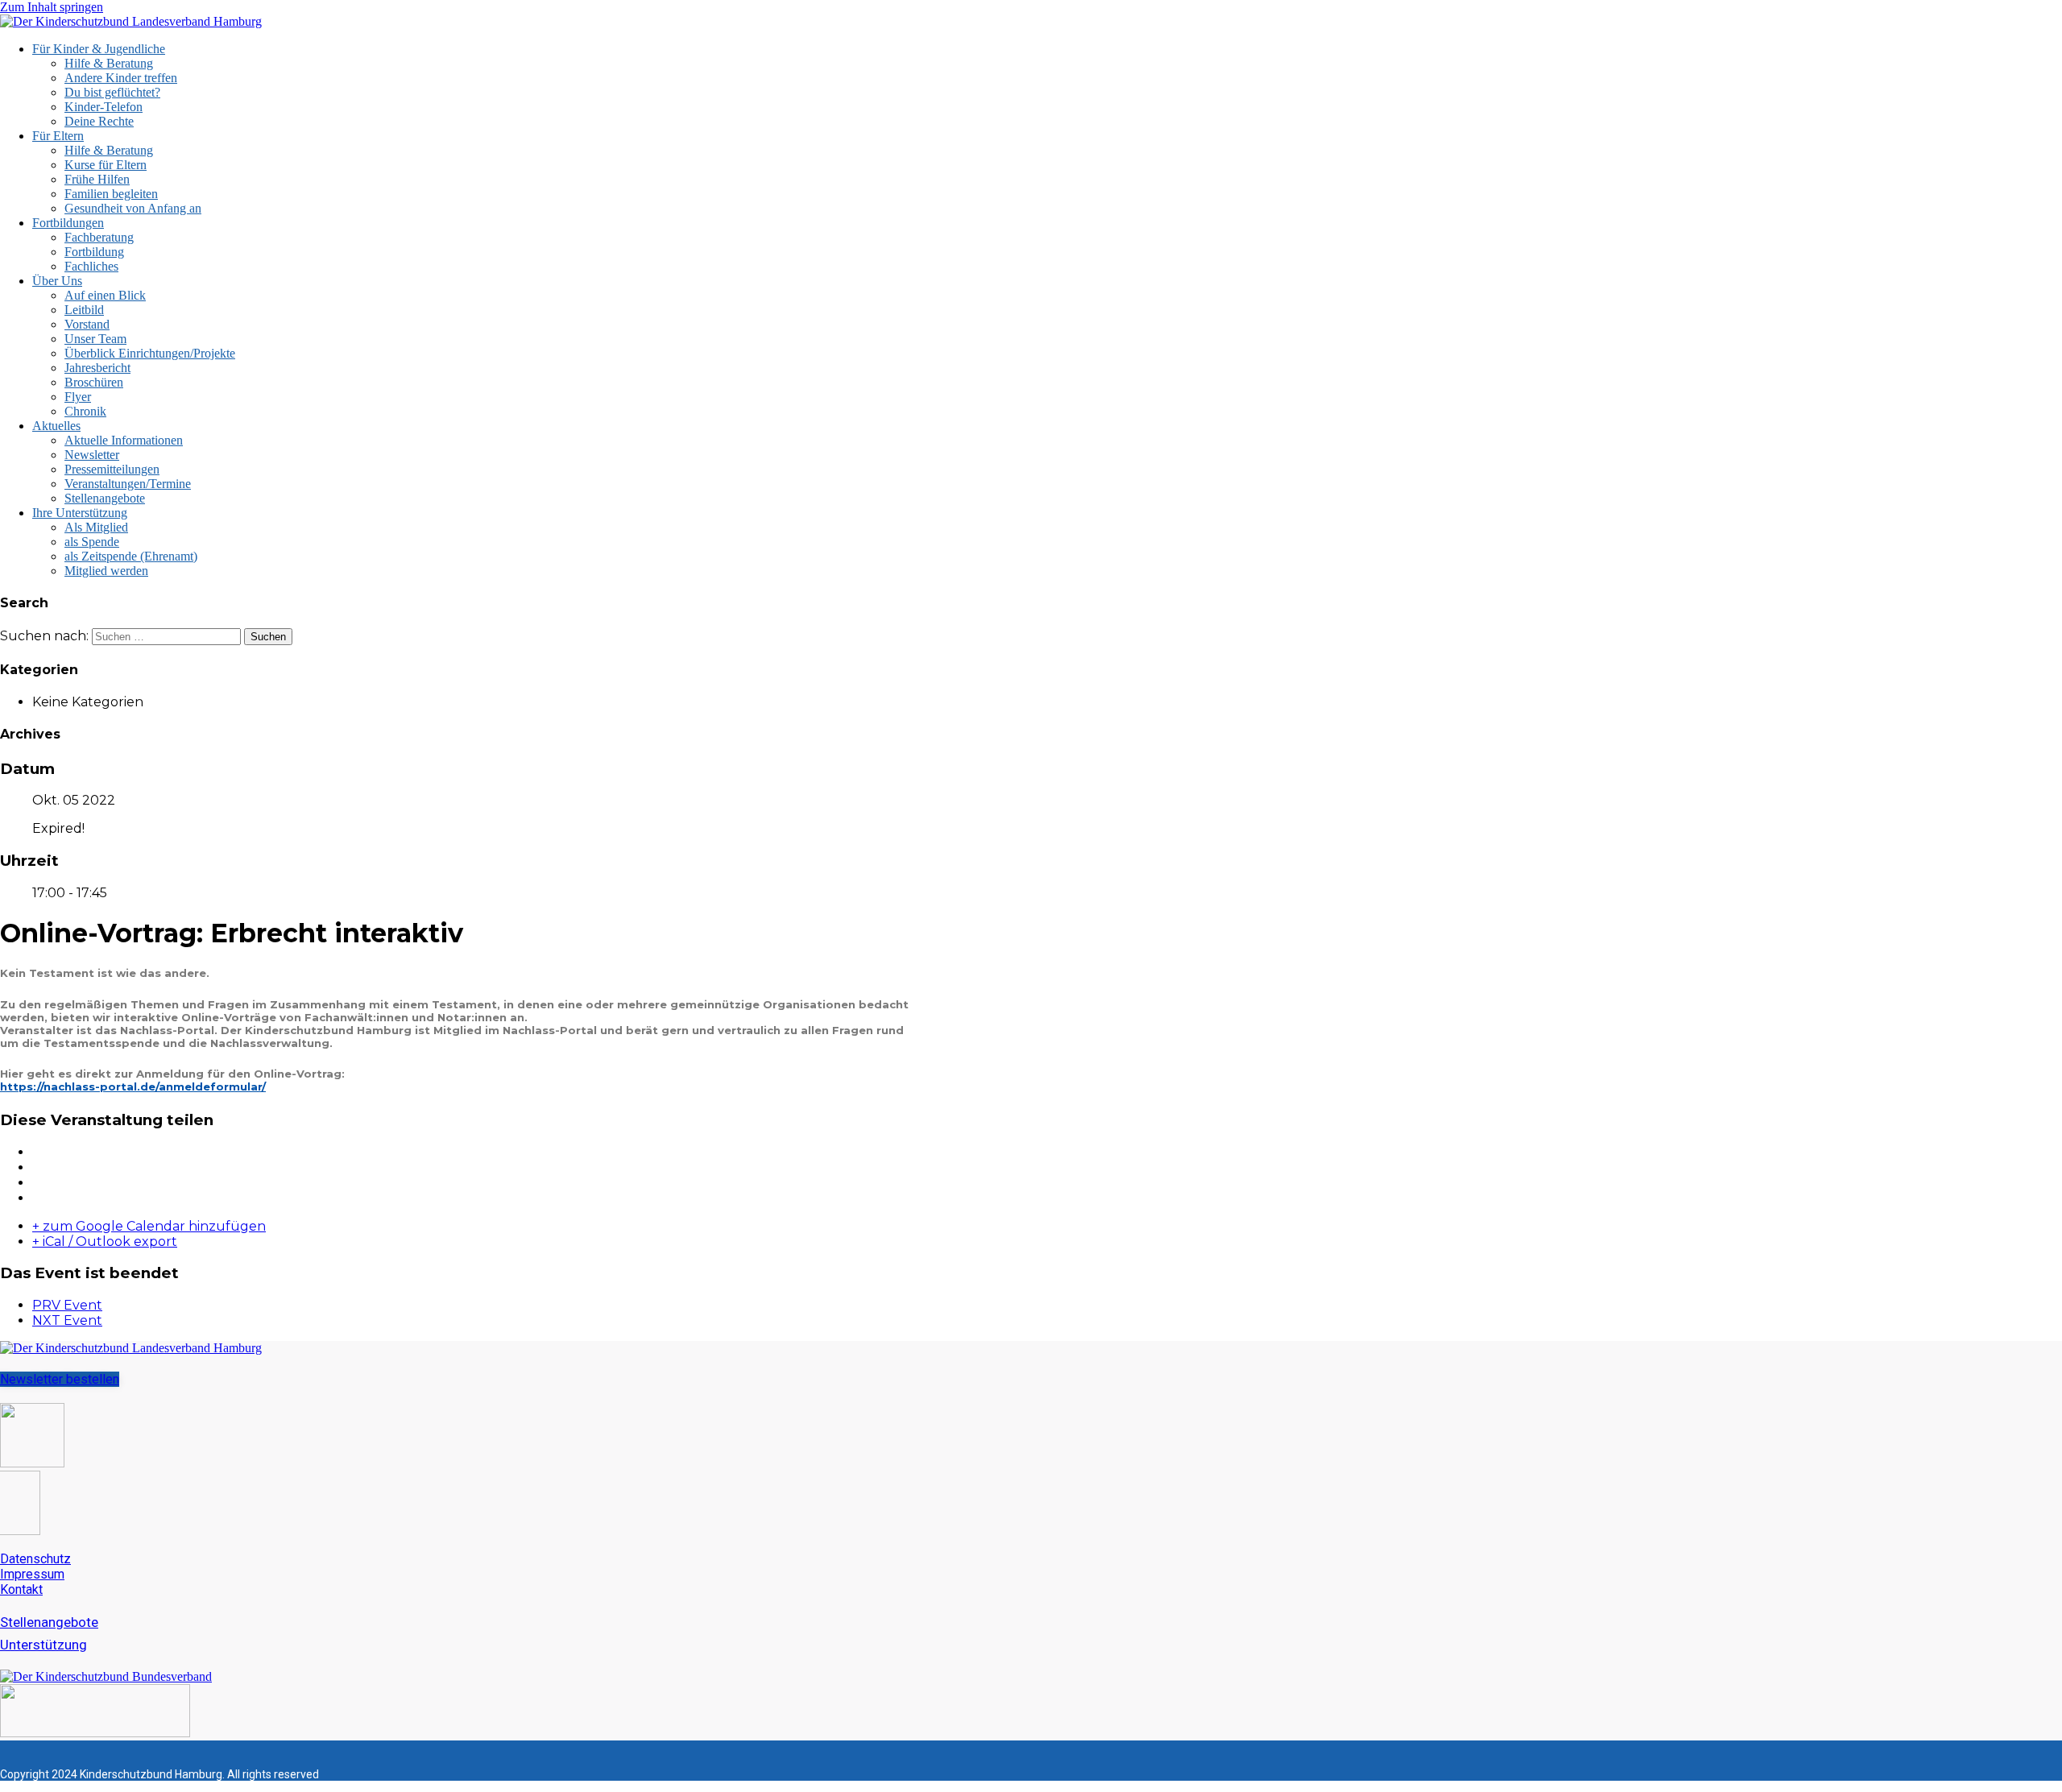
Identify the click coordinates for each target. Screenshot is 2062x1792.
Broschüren (94, 382)
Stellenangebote (105, 498)
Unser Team (95, 339)
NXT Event (67, 1320)
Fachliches (91, 266)
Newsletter (92, 455)
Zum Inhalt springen (52, 7)
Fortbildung (94, 252)
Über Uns (57, 281)
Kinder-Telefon (104, 107)
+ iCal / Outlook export (105, 1242)
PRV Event (67, 1305)
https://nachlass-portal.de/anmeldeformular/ (133, 1086)
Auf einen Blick (105, 295)
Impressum (32, 1574)
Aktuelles (56, 426)
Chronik (85, 411)
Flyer (78, 397)
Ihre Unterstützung (80, 513)
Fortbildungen (68, 223)
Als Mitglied (96, 527)
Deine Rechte (99, 121)
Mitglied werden (106, 571)
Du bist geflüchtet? (112, 92)
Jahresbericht (97, 368)
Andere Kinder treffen (121, 78)
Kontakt (21, 1589)
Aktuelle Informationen (124, 440)
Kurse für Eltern (106, 165)
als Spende (92, 542)
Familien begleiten (111, 194)
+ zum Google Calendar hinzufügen (149, 1226)
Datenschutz (35, 1559)
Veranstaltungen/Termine (128, 484)
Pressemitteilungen (112, 469)
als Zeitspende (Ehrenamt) (131, 556)
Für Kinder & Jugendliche (99, 49)
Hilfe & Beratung (109, 63)
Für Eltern (58, 136)
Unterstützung (43, 1645)
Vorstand (87, 324)
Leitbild (84, 310)
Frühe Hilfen (97, 179)
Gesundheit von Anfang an (133, 208)
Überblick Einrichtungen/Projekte (150, 353)
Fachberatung (99, 237)
